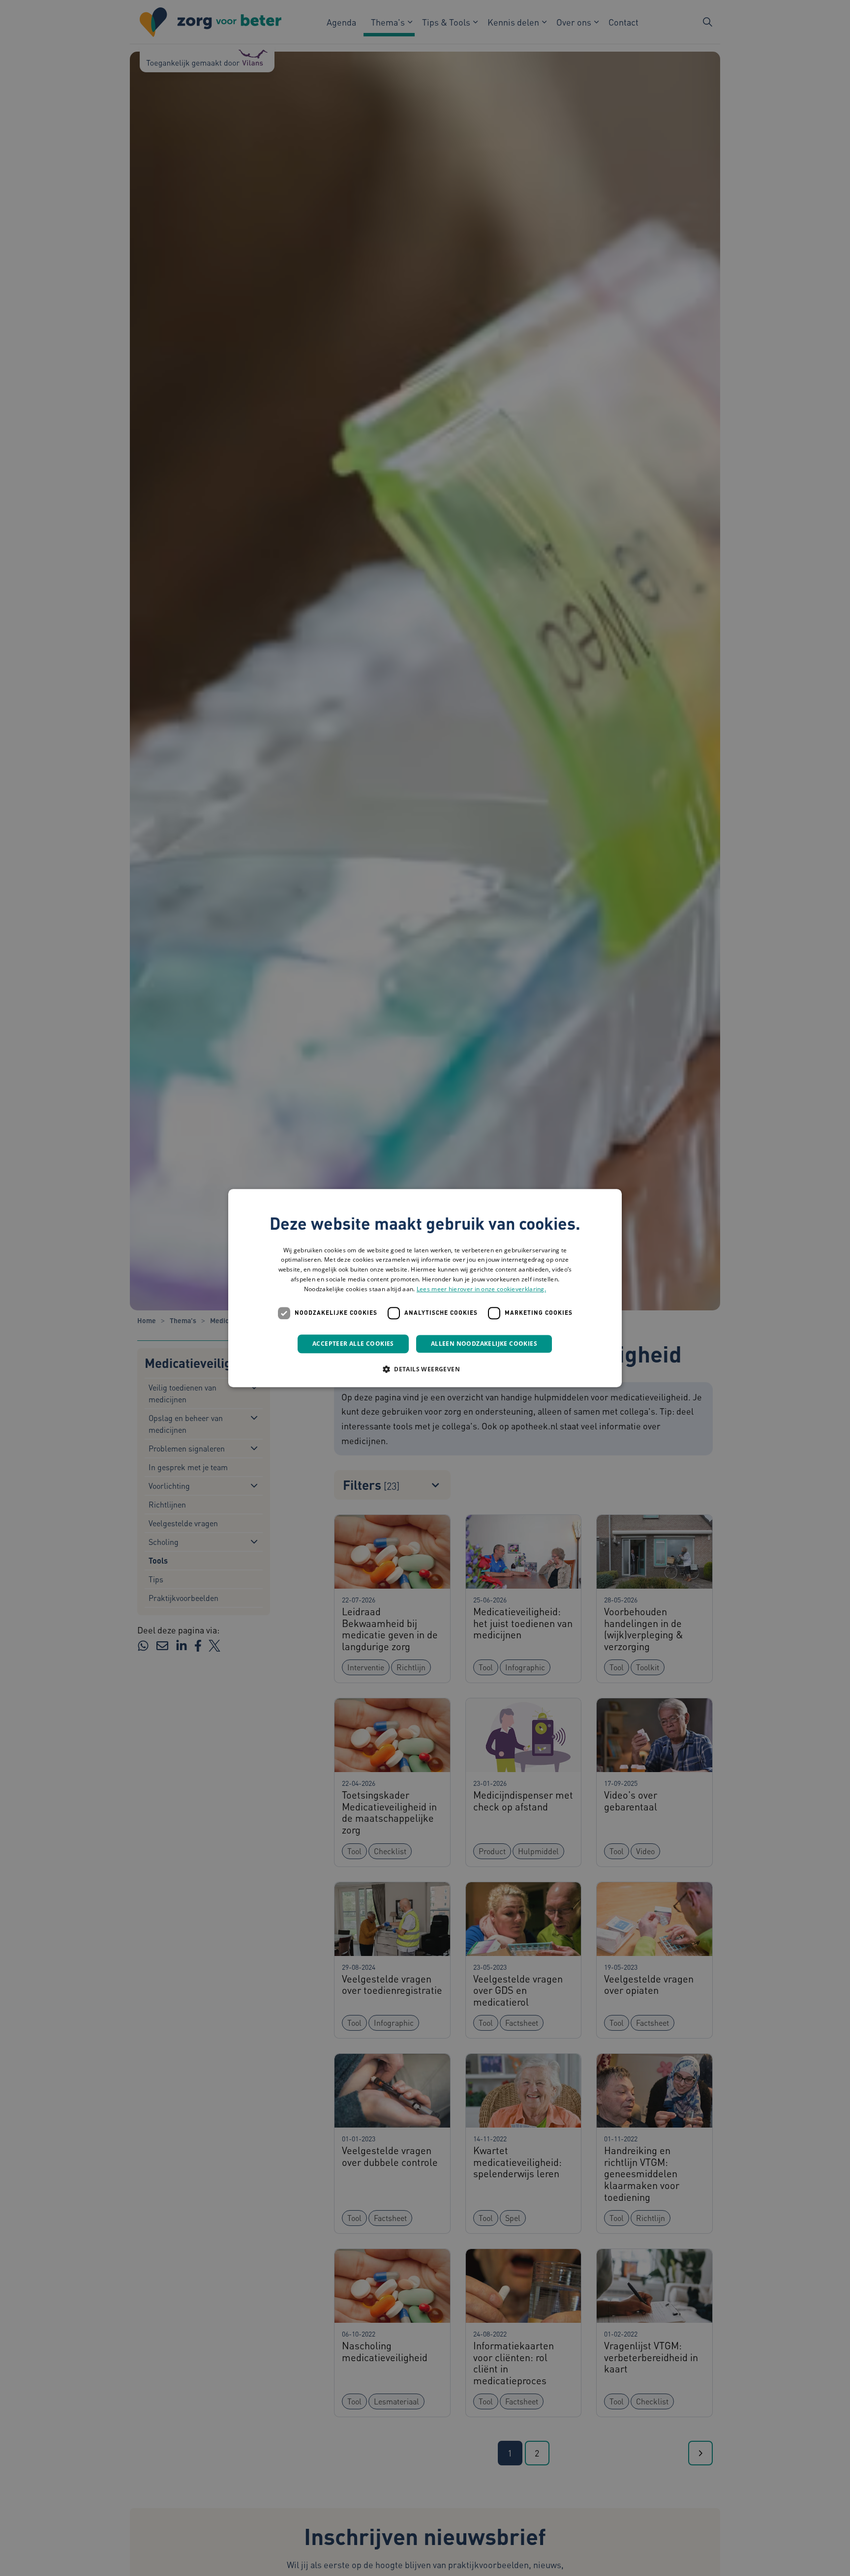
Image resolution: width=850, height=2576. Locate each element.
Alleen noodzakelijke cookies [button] (484, 1344)
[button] (425, 1369)
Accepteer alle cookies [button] (353, 1344)
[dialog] (425, 1288)
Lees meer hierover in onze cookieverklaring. (481, 1289)
